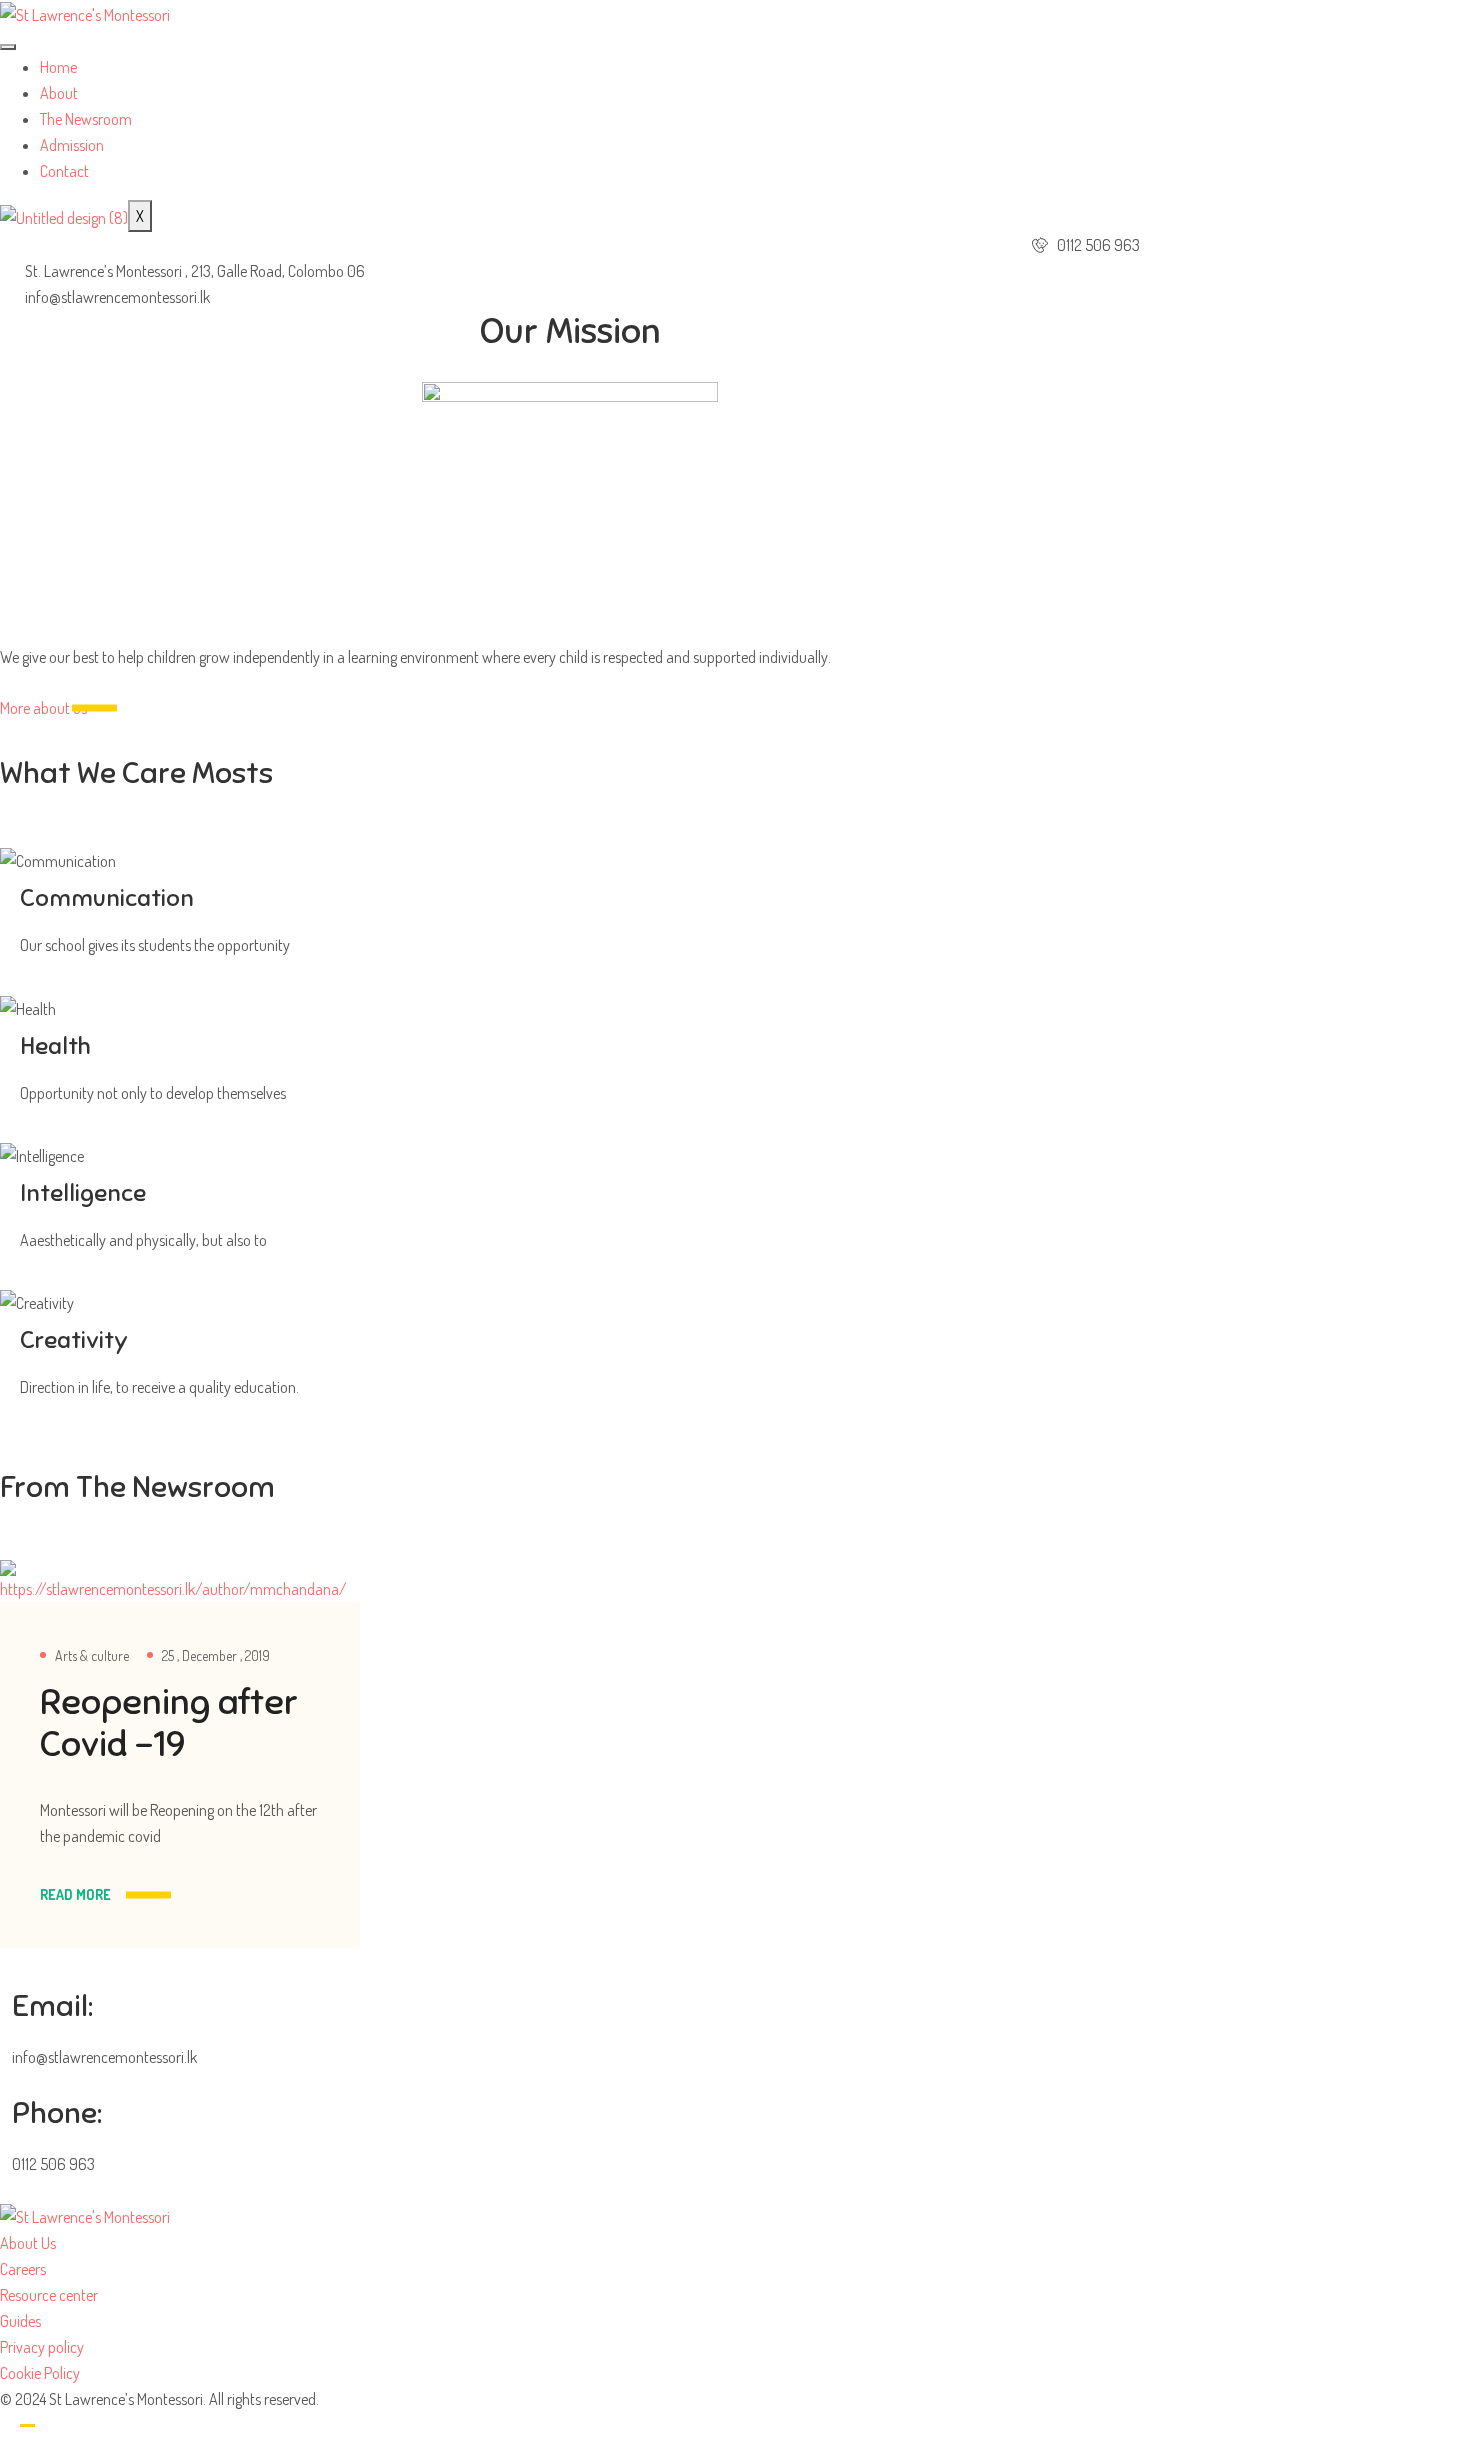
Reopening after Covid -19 (169, 1723)
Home (58, 67)
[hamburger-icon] (8, 47)
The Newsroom (86, 119)
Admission (72, 145)
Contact (64, 171)
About (59, 93)
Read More (75, 1894)
